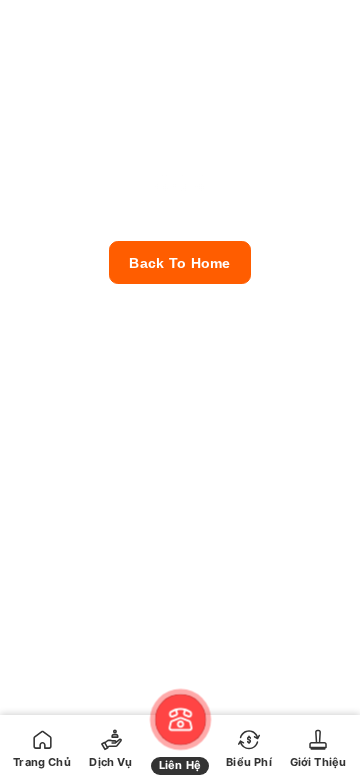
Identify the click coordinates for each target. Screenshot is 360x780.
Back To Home (179, 263)
